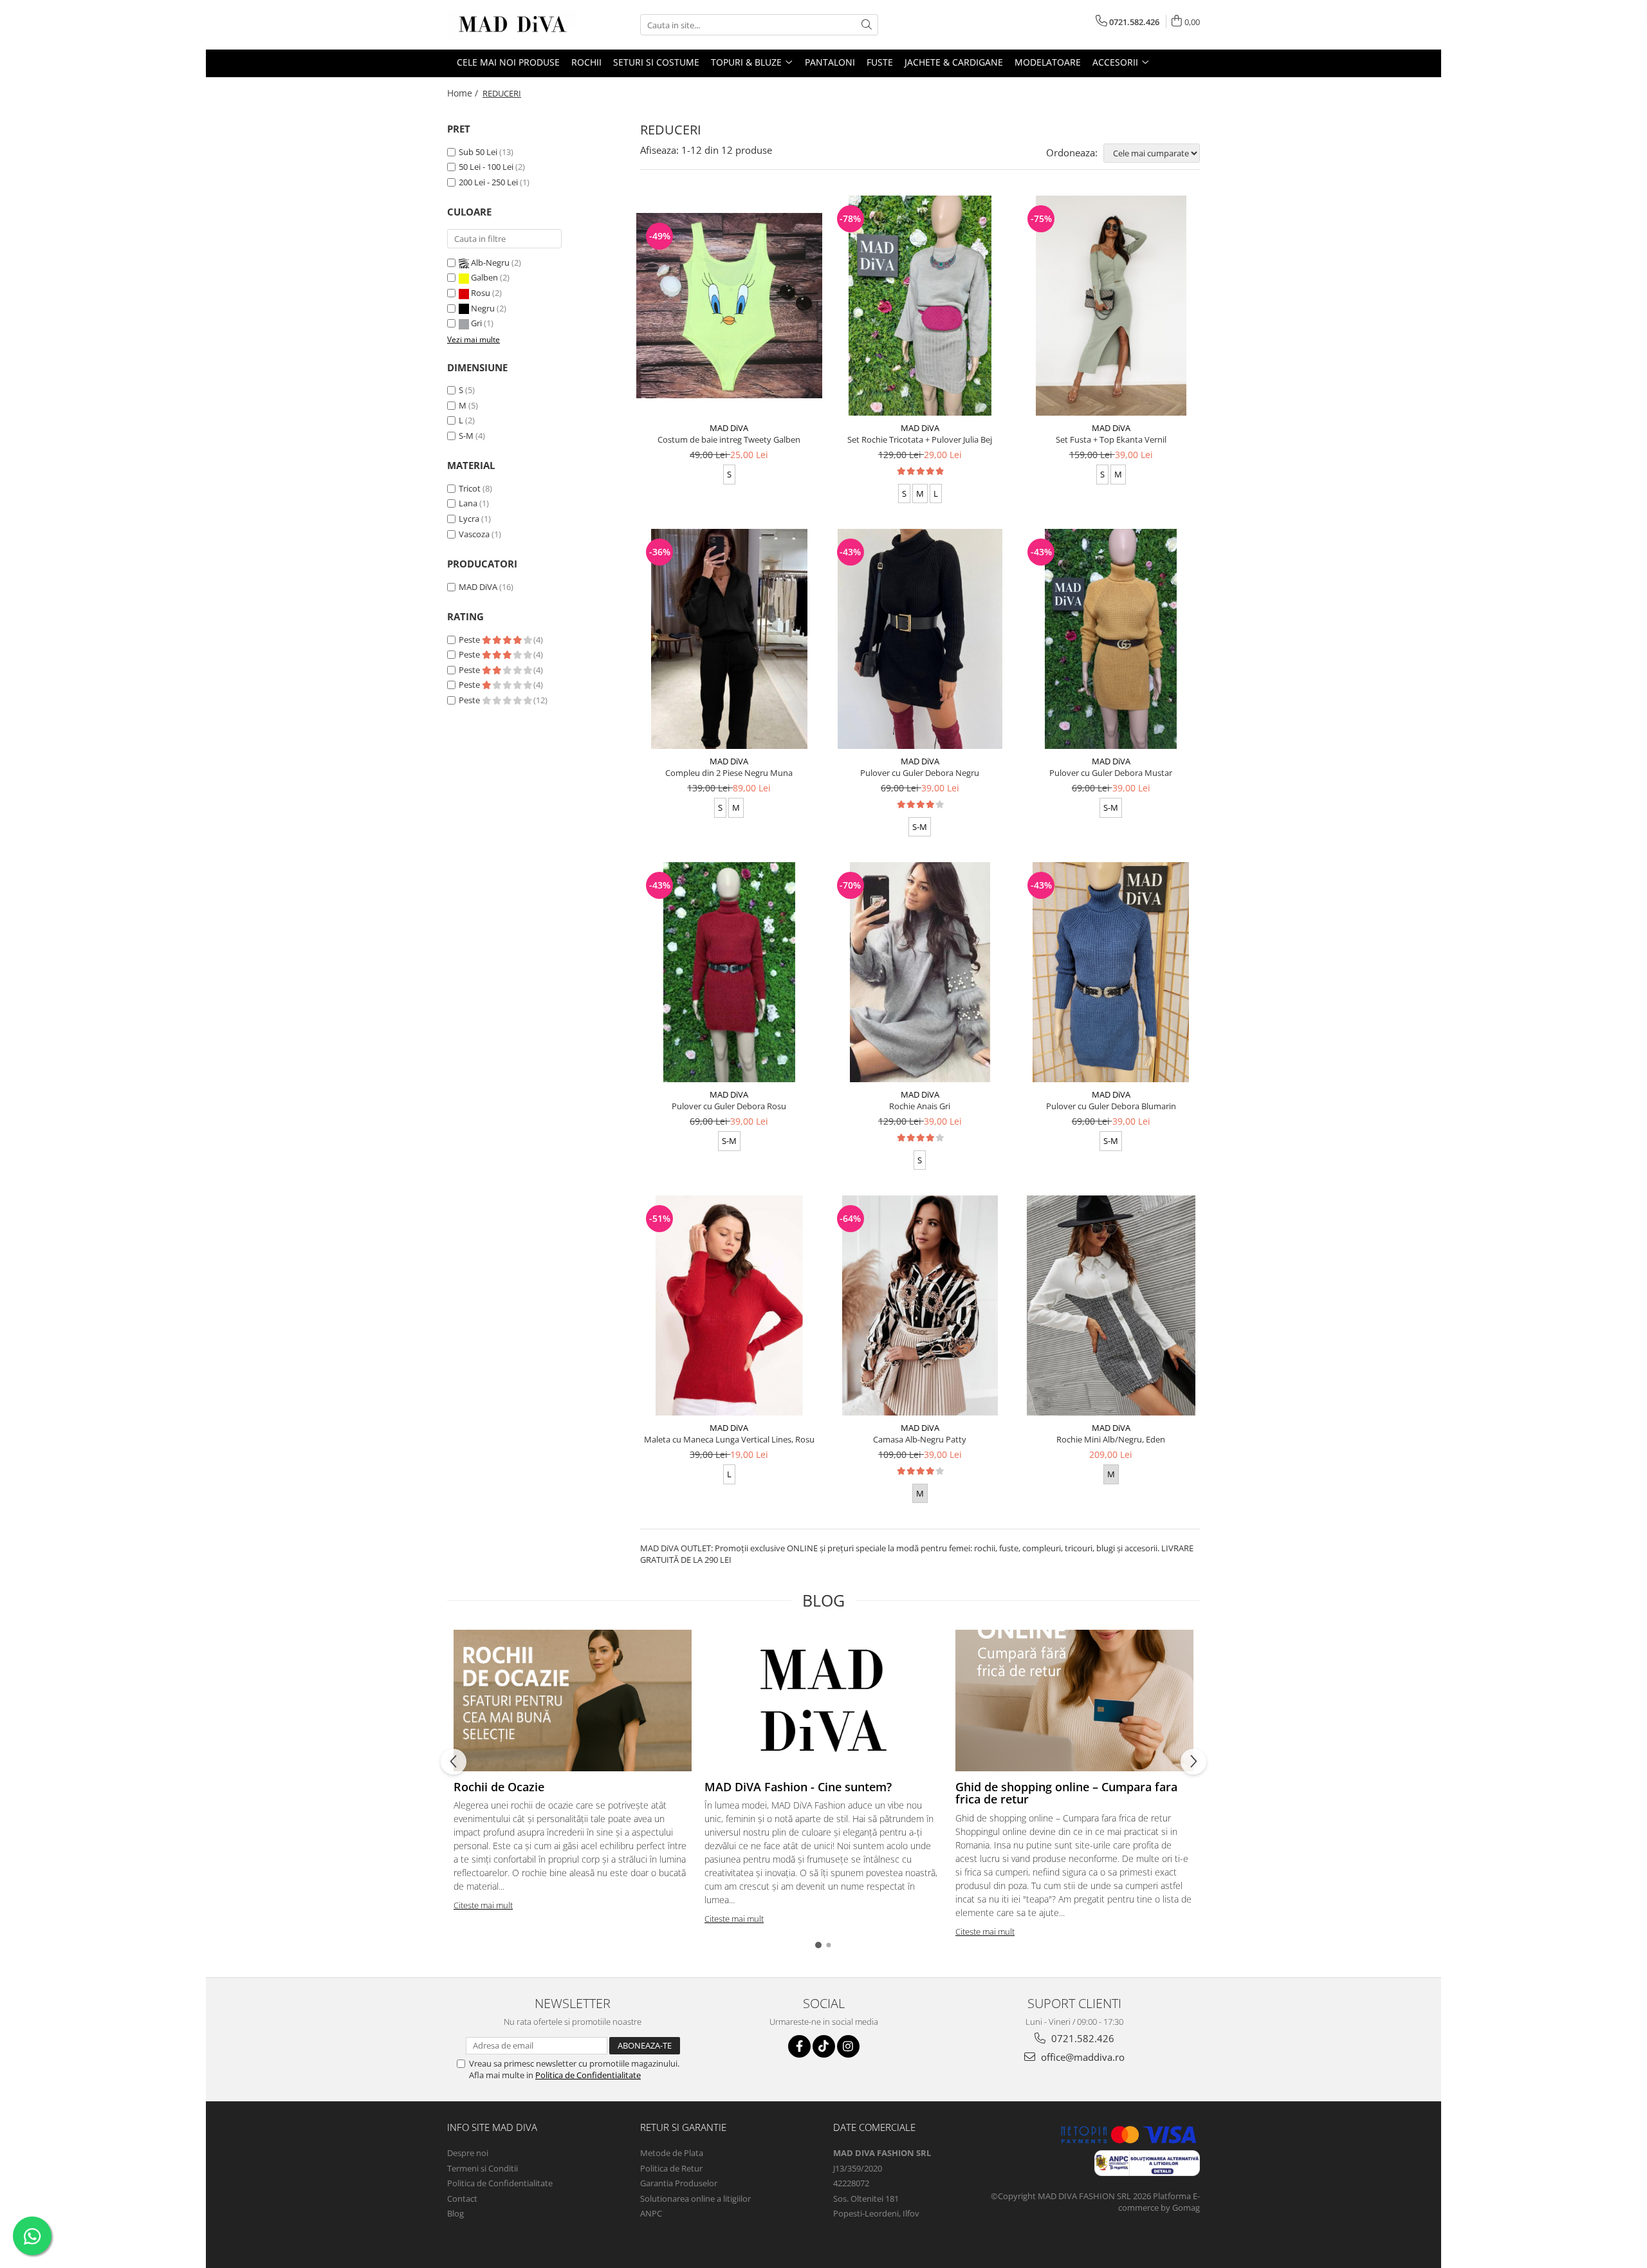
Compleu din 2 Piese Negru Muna (729, 773)
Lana (468, 503)
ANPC (651, 2213)
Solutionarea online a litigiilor (695, 2199)
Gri (476, 323)
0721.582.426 (1081, 2038)
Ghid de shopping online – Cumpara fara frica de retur (1066, 1793)
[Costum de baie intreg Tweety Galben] (729, 306)
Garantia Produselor (679, 2183)
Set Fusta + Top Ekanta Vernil (1111, 439)
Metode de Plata (672, 2153)
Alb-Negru (490, 263)
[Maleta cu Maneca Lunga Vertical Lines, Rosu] (729, 1305)
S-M (466, 436)
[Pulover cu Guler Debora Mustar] (1111, 639)
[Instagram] (848, 2046)
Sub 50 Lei (478, 152)
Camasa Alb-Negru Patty (920, 1439)
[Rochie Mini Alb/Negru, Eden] (1111, 1305)
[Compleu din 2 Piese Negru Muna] (729, 639)
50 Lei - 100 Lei (486, 167)
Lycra (469, 519)
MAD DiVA (478, 587)
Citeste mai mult (483, 1905)
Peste (470, 640)
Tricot (470, 488)
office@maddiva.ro (1081, 2057)
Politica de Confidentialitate (588, 2075)
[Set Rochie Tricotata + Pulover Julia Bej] (920, 306)
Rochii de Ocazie (499, 1787)
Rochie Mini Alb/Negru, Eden (1111, 1439)
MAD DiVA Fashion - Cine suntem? (798, 1787)
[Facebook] (799, 2046)
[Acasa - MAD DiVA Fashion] (511, 25)
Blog (455, 2213)
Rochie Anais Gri (920, 1106)
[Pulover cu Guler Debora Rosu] (729, 972)
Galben (484, 277)
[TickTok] (824, 2046)
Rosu (481, 293)
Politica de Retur (671, 2168)
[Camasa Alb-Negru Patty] (920, 1305)
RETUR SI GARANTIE (683, 2127)
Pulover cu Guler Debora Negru (920, 773)
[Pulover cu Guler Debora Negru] (920, 639)
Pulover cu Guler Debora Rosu (729, 1106)
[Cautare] (867, 25)
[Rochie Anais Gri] (920, 972)
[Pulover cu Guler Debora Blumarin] (1111, 972)
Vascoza (474, 534)
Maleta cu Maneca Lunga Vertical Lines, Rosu (729, 1439)
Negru (483, 308)
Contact (462, 2199)
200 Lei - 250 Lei (488, 182)
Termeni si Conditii (483, 2168)
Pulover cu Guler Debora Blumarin (1111, 1106)
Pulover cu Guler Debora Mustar (1111, 773)
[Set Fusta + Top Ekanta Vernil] (1111, 306)
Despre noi (468, 2153)
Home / (464, 93)
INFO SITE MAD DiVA (492, 2127)
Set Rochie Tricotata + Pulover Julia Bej (920, 439)
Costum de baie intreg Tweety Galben (729, 439)
